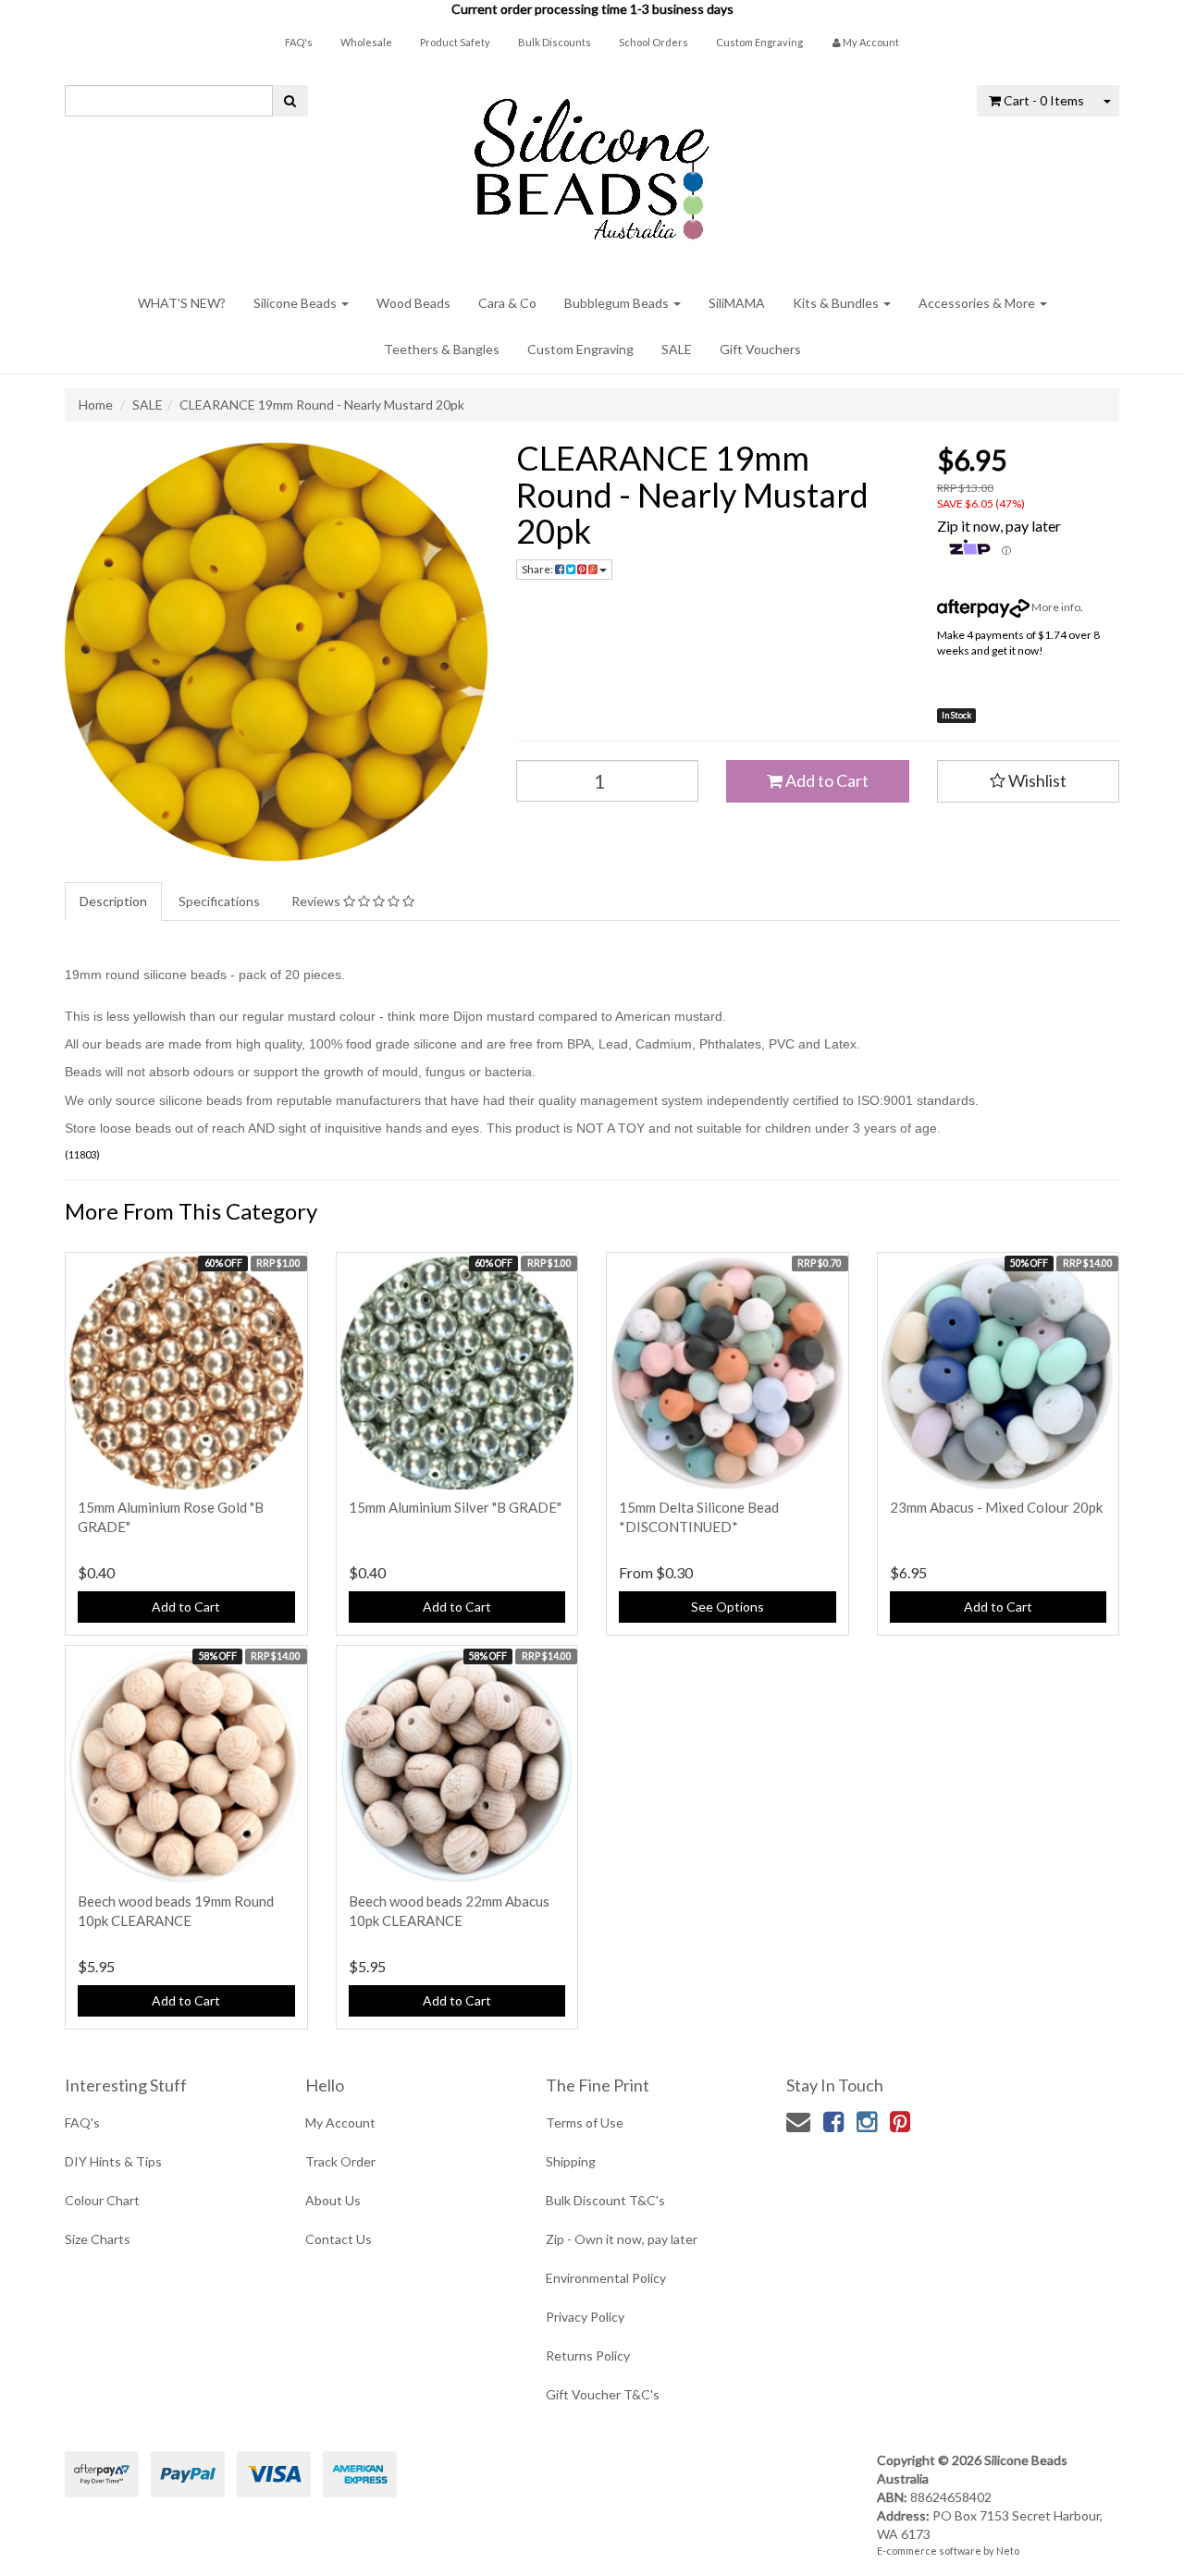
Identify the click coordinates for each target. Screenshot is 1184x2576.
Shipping (571, 2161)
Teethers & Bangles (442, 349)
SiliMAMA (737, 303)
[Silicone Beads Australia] (592, 162)
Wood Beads (413, 303)
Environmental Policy (606, 2278)
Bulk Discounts (555, 42)
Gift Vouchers (760, 349)
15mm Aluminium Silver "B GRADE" (455, 1507)
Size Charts (98, 2239)
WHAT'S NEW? (182, 303)
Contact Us (339, 2239)
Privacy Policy (585, 2317)
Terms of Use (585, 2122)
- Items (1044, 100)
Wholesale (366, 42)
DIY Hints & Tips (113, 2161)
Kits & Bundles (837, 303)
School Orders (654, 42)
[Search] (290, 101)
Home (96, 405)
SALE (677, 349)
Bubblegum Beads (618, 303)
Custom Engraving (759, 42)
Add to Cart (826, 780)
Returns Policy (588, 2355)
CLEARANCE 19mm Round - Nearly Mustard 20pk (322, 405)
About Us (333, 2200)
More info (1055, 607)
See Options (728, 1607)
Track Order (340, 2161)
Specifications (219, 901)
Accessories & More (978, 303)
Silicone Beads (296, 303)
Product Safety (455, 42)
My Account (340, 2122)
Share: (538, 569)
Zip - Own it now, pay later (622, 2239)
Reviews (317, 901)
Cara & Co (507, 303)
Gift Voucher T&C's (603, 2394)
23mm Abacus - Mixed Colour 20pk (996, 1507)
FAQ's (299, 42)
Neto (1008, 2551)
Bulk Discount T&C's (605, 2200)
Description (113, 901)
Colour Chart (102, 2200)
